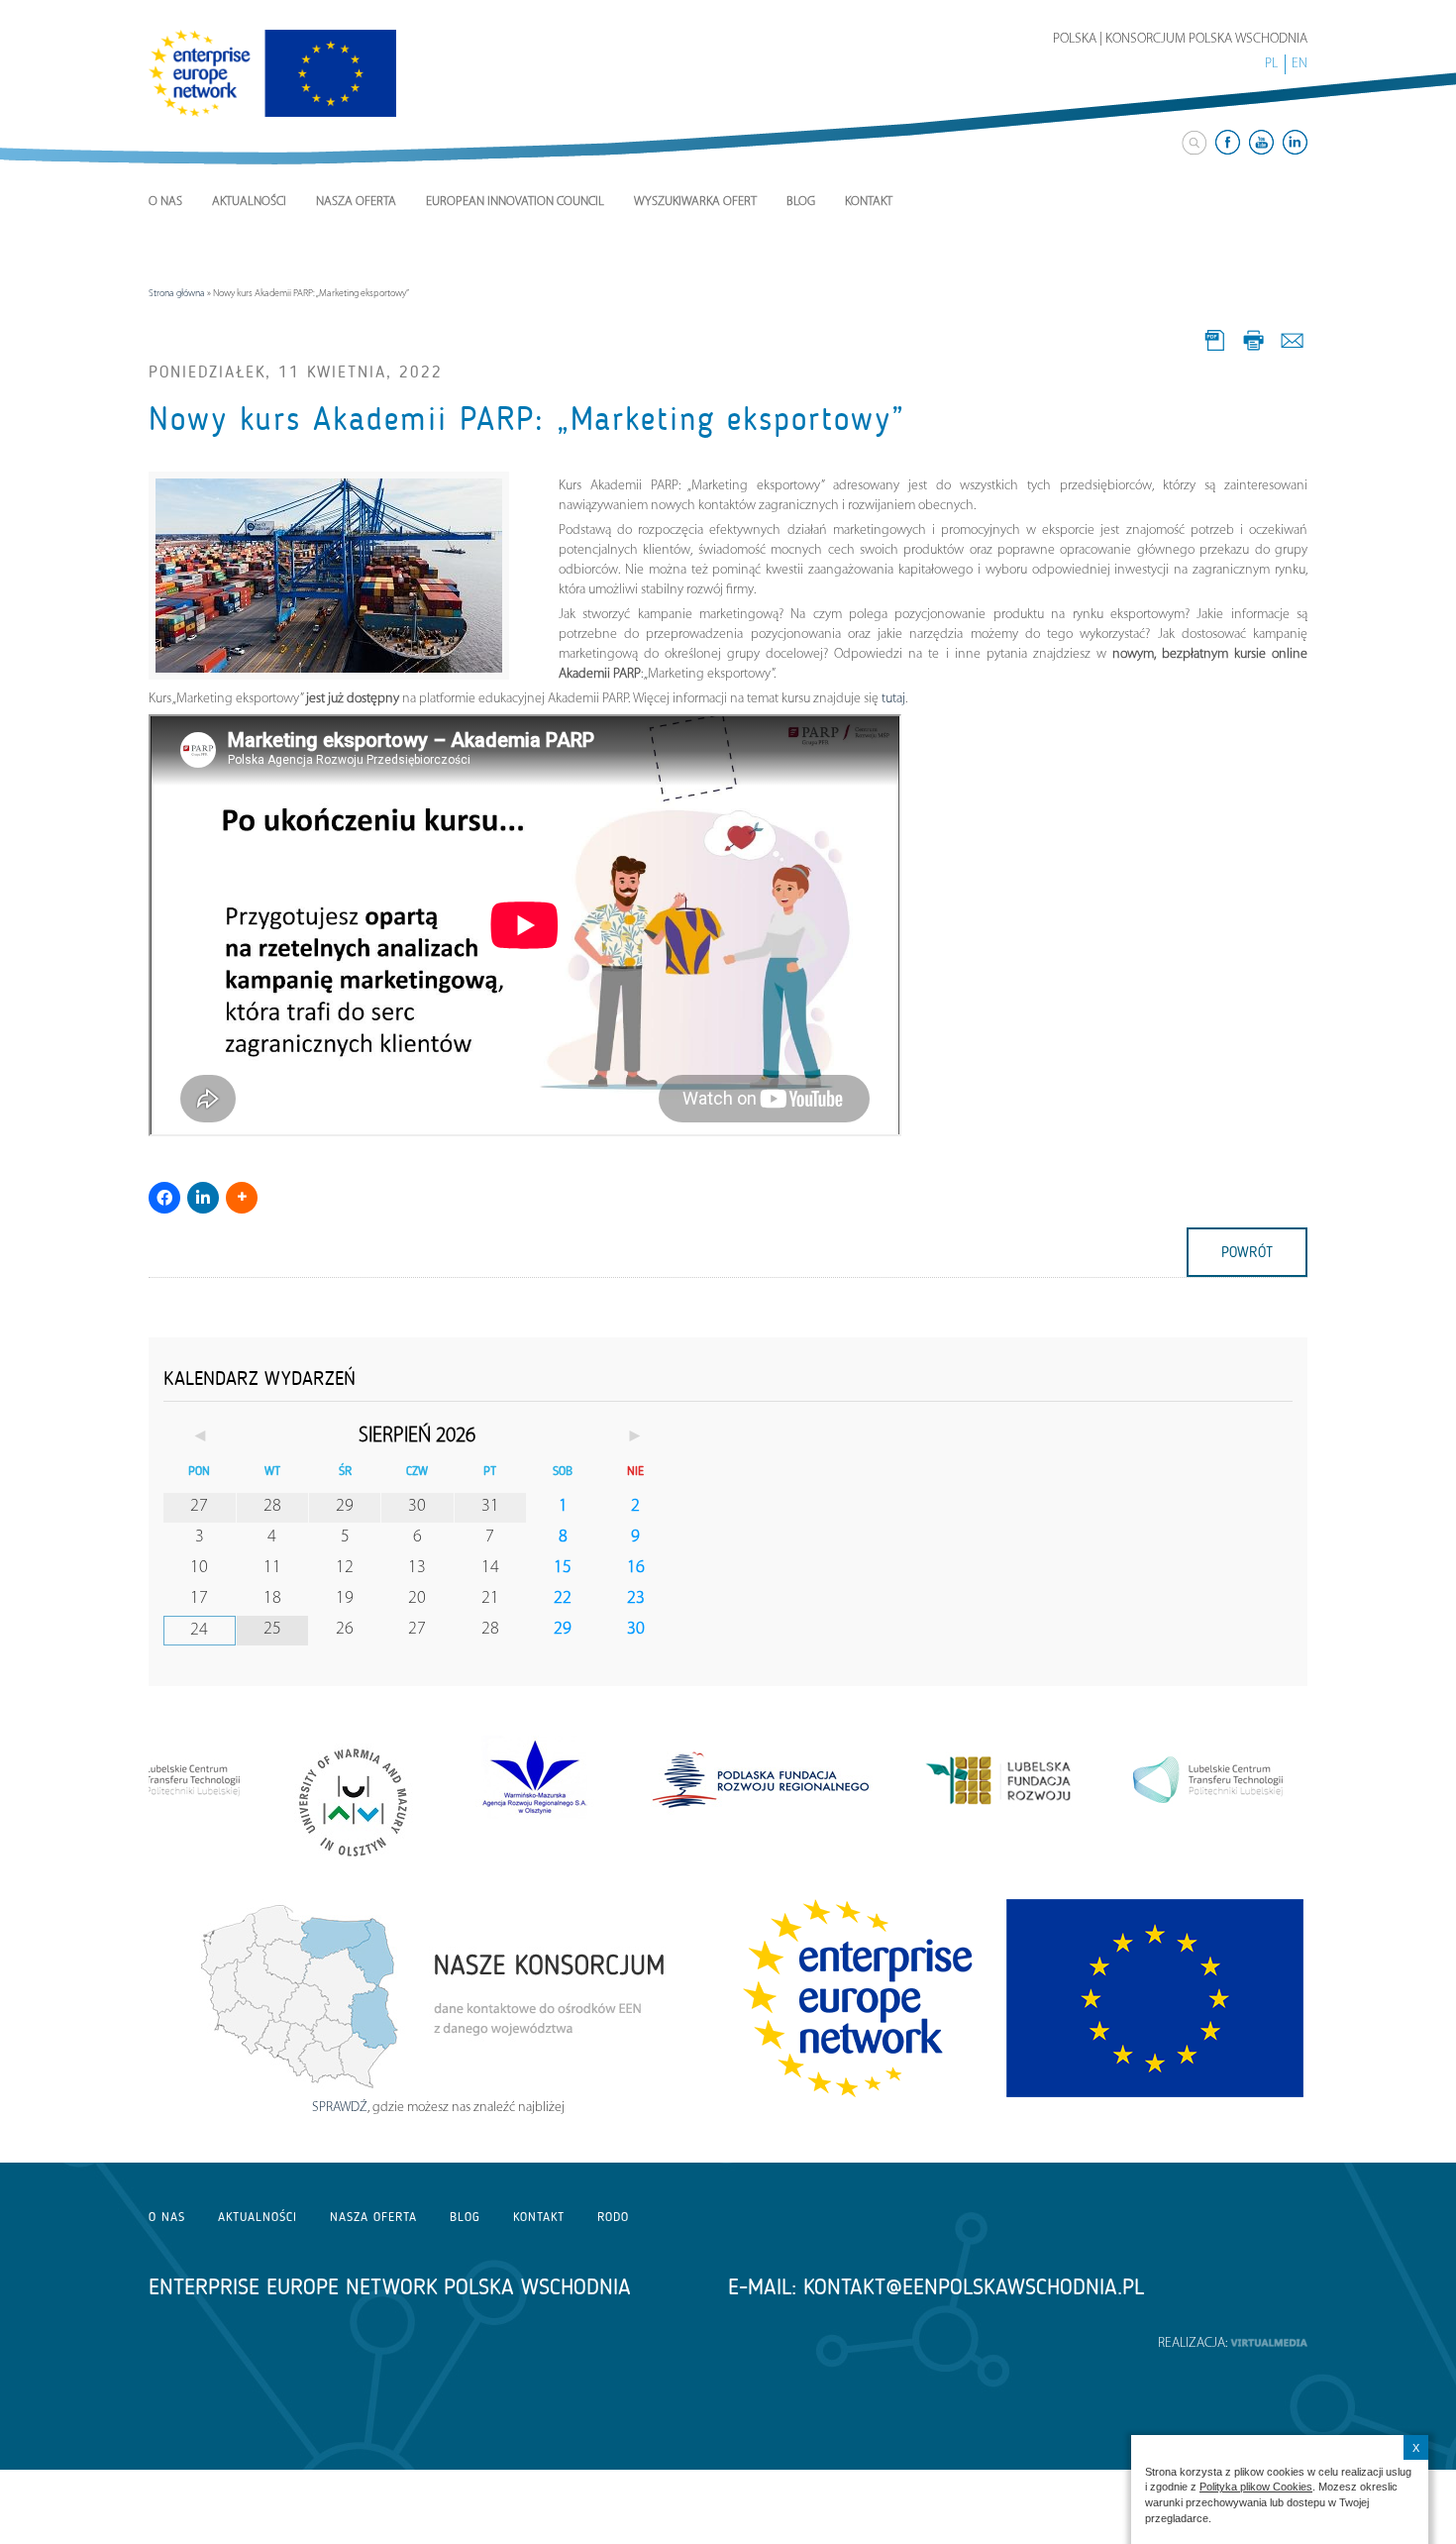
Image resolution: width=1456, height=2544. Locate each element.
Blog (801, 202)
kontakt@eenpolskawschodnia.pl (974, 2287)
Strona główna (177, 294)
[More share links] (242, 1198)
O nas (165, 202)
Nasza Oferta (356, 202)
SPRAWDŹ (340, 2108)
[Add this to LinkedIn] (203, 1198)
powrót (1247, 1252)
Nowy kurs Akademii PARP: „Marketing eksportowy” (527, 419)
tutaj (893, 699)
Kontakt (869, 202)
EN (1300, 64)
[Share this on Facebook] (164, 1198)
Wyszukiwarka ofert (695, 202)
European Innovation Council (515, 202)
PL (1271, 64)
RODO (613, 2217)
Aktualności (249, 202)
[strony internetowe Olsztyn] (1269, 2343)
